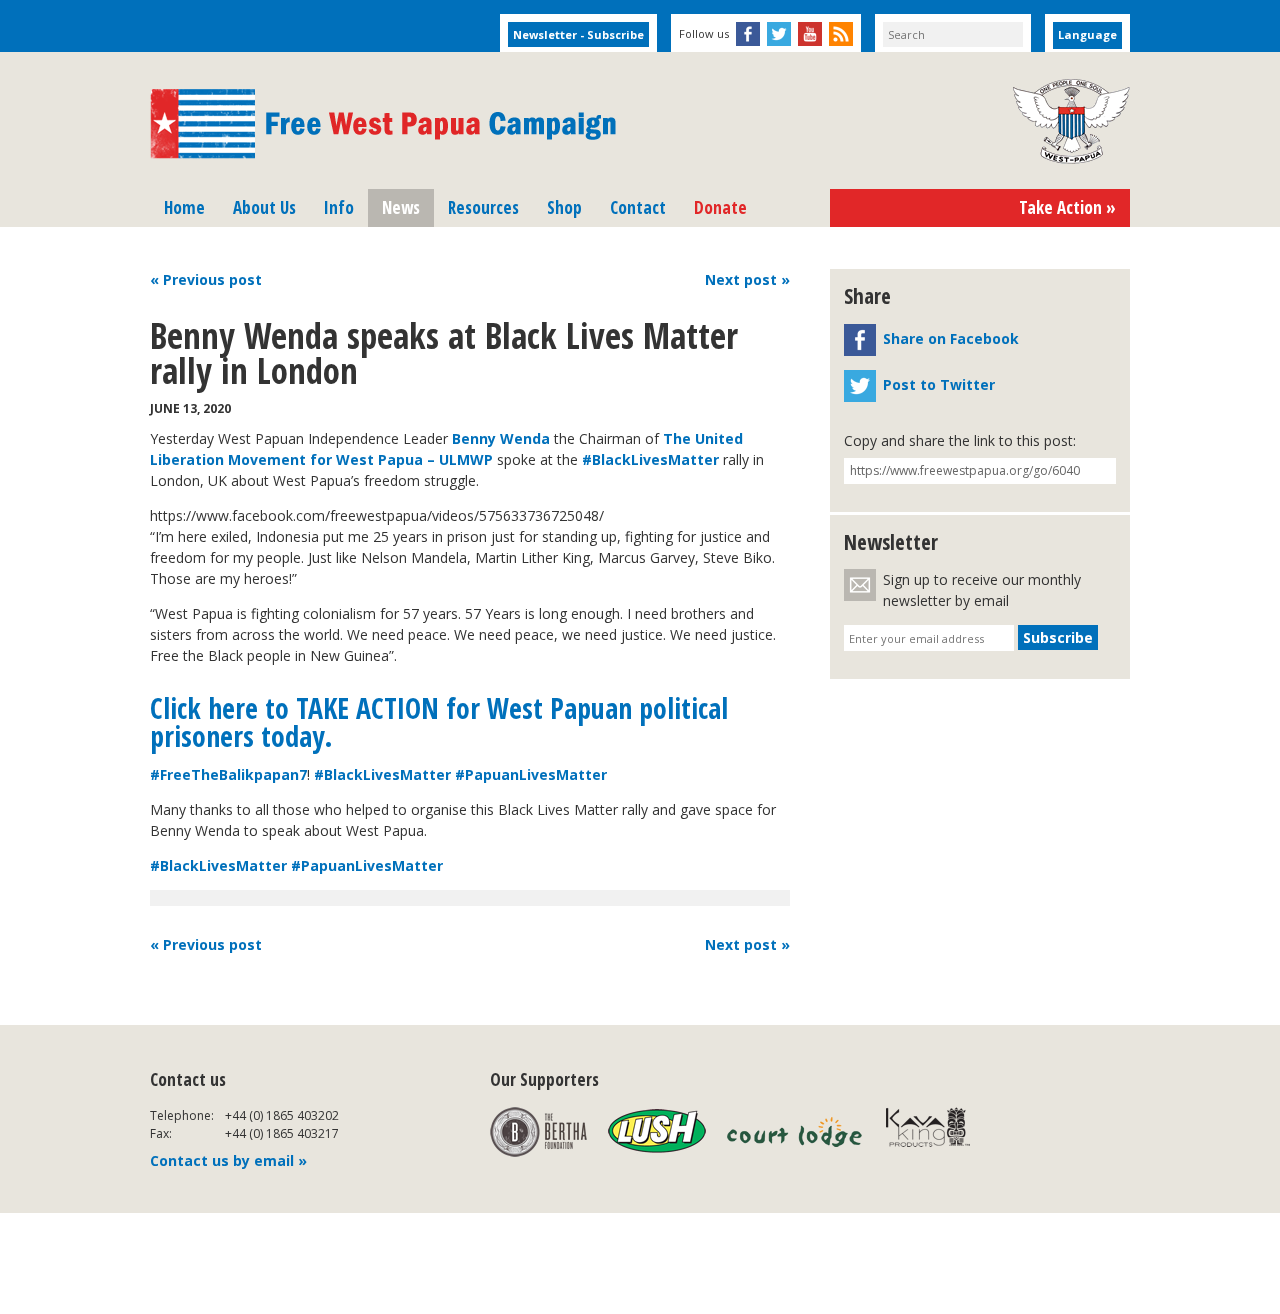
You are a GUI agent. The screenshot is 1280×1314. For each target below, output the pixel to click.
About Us (264, 207)
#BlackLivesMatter (650, 459)
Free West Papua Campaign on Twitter (779, 34)
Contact (638, 207)
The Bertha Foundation (538, 1132)
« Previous (206, 279)
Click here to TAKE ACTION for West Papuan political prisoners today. (439, 722)
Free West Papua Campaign (383, 124)
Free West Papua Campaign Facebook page (748, 34)
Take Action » (1067, 207)
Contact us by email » (228, 1160)
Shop (564, 207)
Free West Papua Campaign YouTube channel (810, 34)
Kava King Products (938, 1132)
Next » (747, 279)
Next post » (747, 944)
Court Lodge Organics (796, 1132)
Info (339, 207)
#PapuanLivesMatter (531, 774)
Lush (657, 1132)
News (401, 207)
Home (184, 207)
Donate (720, 207)
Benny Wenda (501, 438)
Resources (483, 207)
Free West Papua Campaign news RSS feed (841, 34)
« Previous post (206, 944)
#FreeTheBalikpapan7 (228, 774)
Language (1087, 34)
